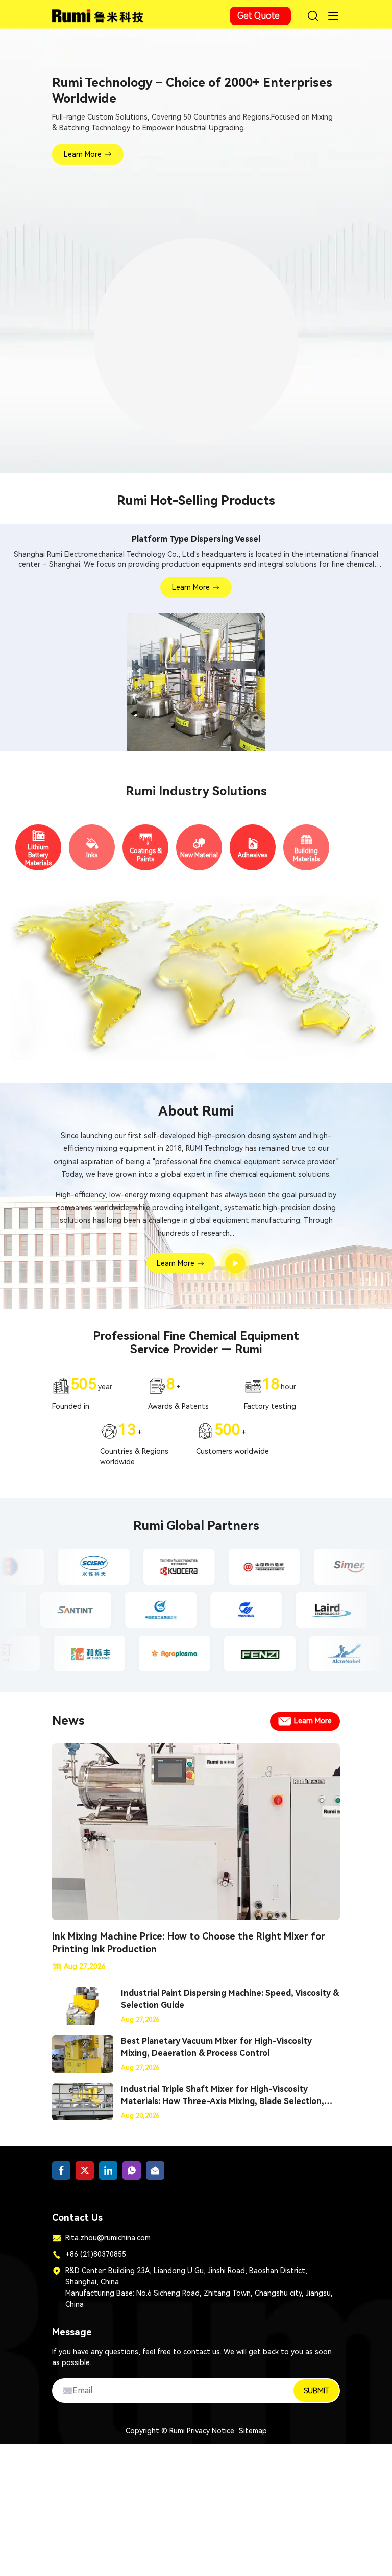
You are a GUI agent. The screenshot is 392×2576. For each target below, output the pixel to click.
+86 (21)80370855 (96, 2258)
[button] (169, 453)
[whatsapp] (132, 2175)
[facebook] (61, 2175)
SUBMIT (316, 2395)
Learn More (83, 154)
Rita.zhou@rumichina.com (108, 2242)
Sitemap (253, 2435)
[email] (155, 2175)
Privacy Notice (211, 2435)
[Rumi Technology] (99, 14)
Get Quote (259, 16)
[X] (85, 2175)
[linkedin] (108, 2175)
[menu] (333, 16)
